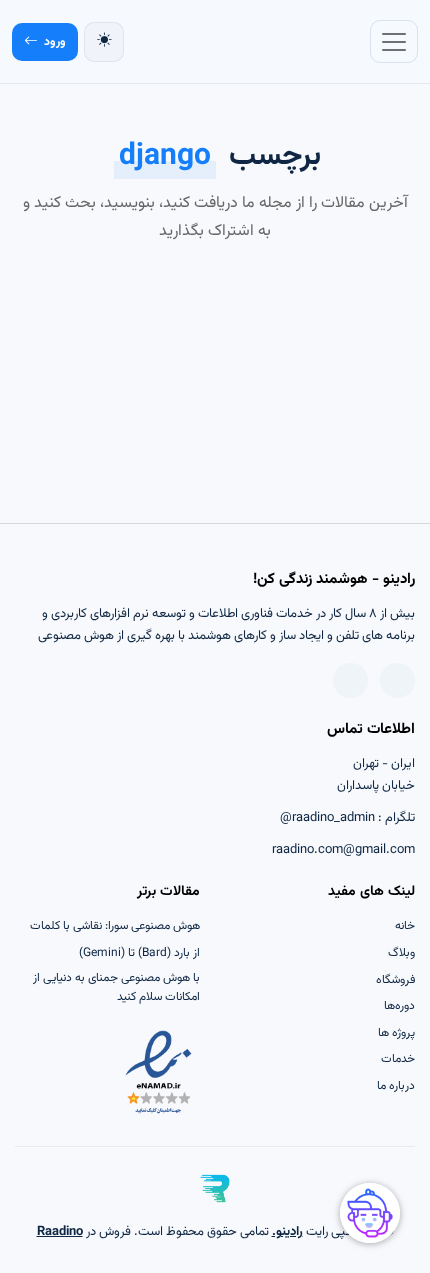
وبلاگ (401, 953)
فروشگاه (395, 980)
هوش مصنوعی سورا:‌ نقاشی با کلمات (115, 926)
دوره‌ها (399, 1006)
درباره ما (396, 1086)
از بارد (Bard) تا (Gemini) (139, 953)
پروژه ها (396, 1033)
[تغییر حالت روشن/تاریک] (104, 42)
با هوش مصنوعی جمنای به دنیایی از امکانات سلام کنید (116, 987)
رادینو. (287, 1232)
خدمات (398, 1059)
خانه (405, 926)
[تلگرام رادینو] (397, 680)
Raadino (60, 1232)
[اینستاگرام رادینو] (350, 680)
